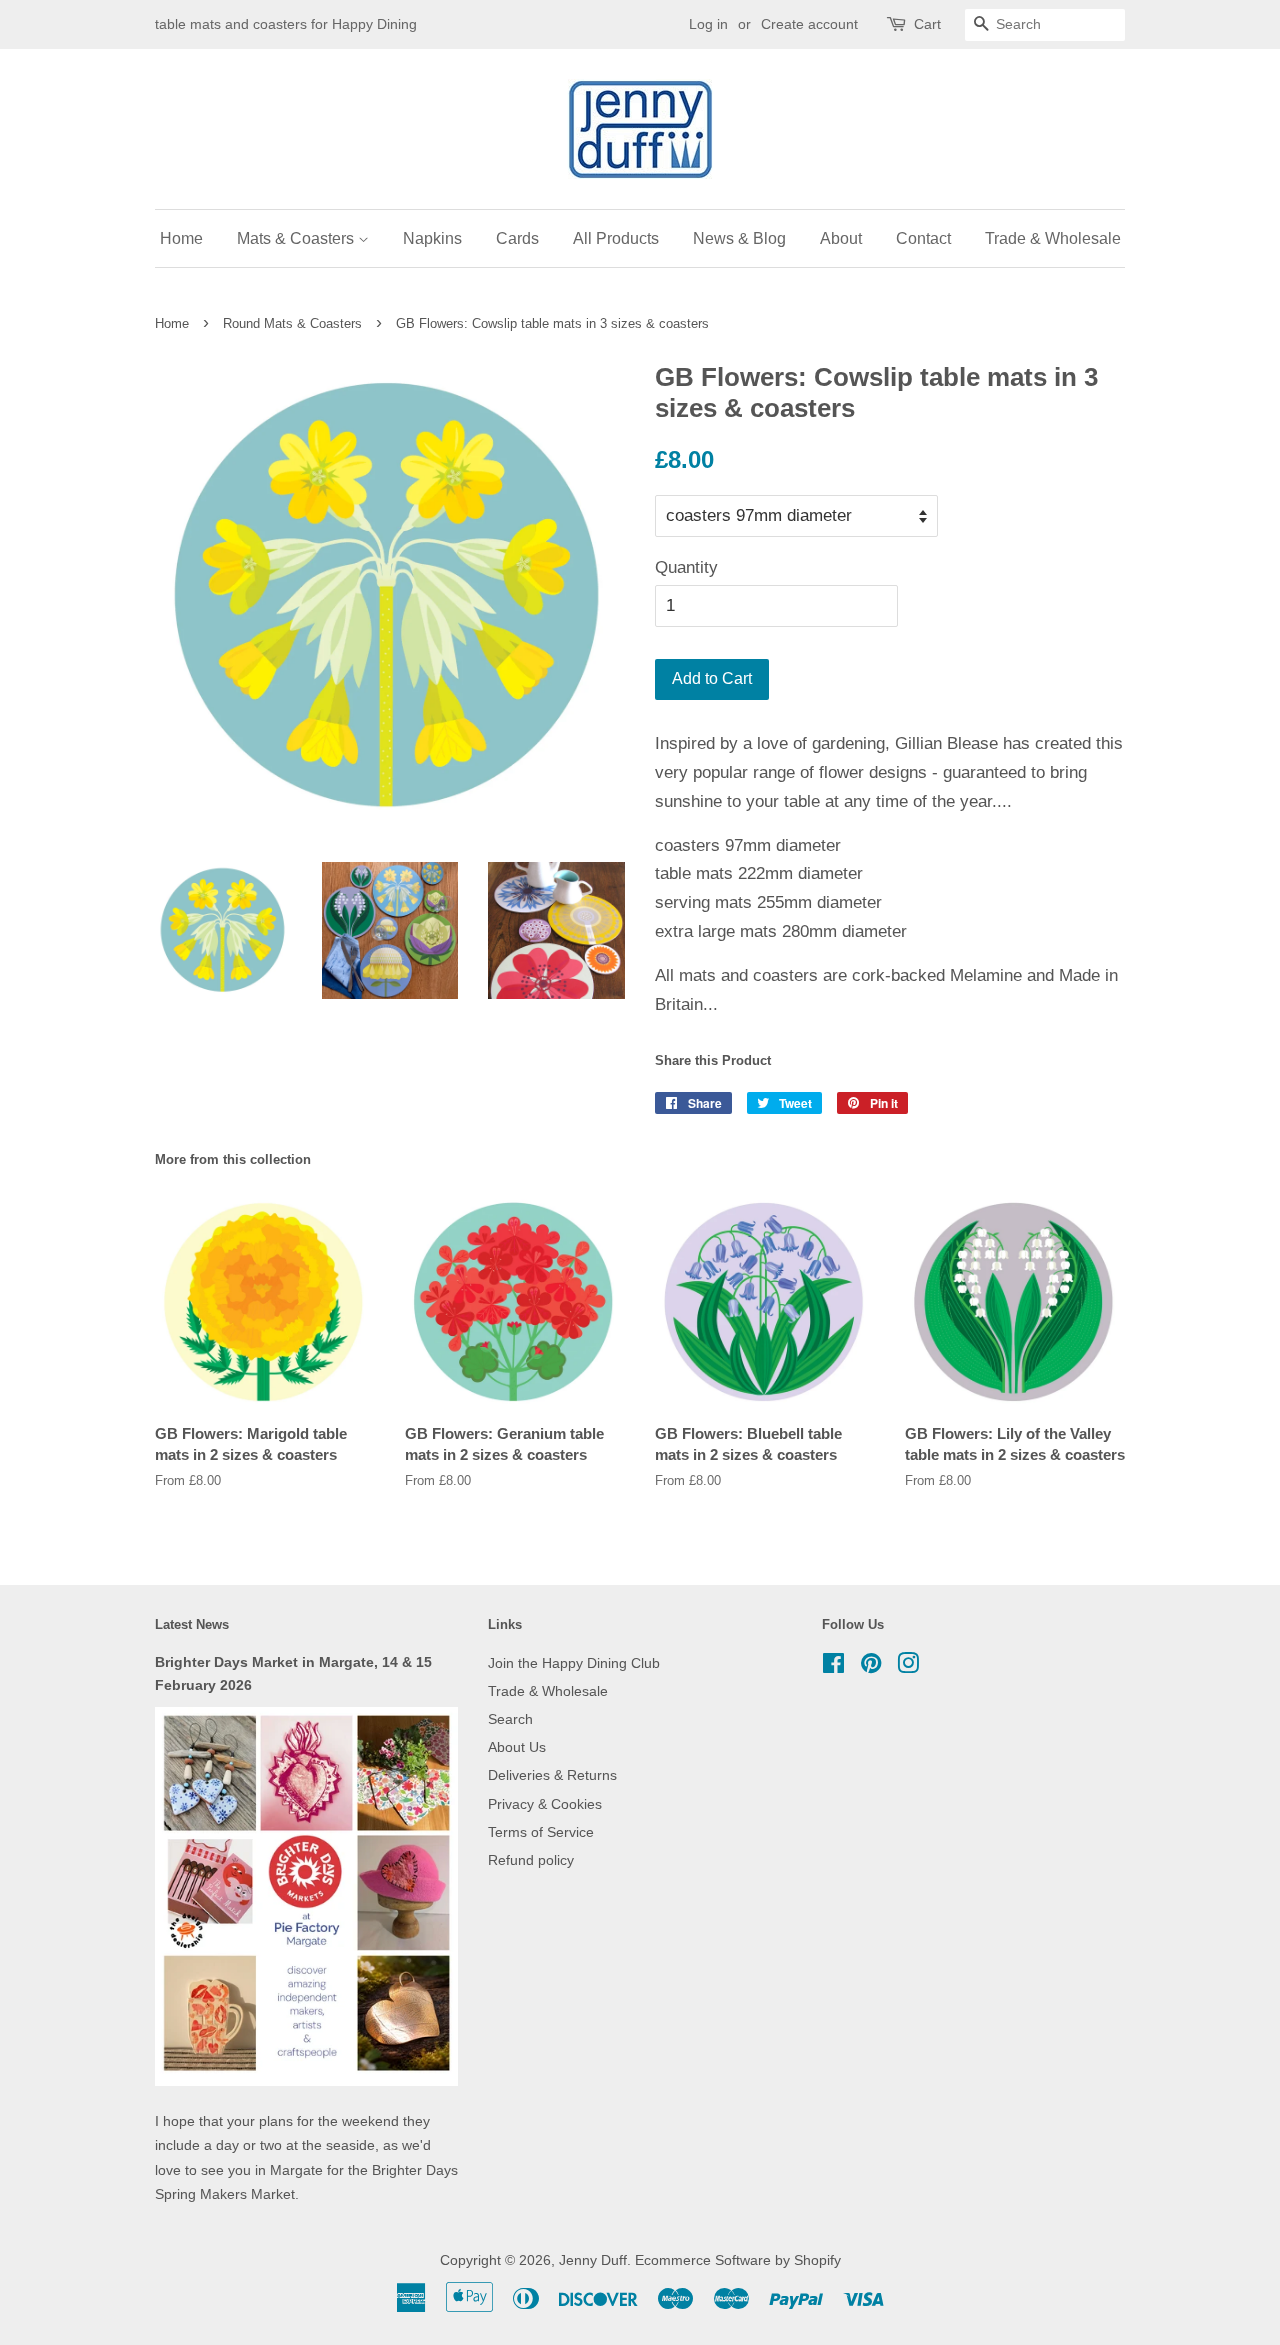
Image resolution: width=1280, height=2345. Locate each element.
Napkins (432, 238)
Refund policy (531, 1860)
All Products (616, 238)
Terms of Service (541, 1832)
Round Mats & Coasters (292, 323)
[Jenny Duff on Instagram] (908, 1667)
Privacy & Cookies (545, 1804)
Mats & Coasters (297, 238)
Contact (923, 238)
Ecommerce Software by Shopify (738, 2260)
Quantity (686, 567)
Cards (517, 238)
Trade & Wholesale (1053, 238)
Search (510, 1719)
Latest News (192, 1624)
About (841, 238)
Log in (708, 24)
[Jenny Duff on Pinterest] (871, 1667)
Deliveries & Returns (552, 1775)
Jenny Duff (593, 2260)
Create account (809, 24)
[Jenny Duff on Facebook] (833, 1667)
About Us (517, 1747)
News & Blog (739, 238)
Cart (927, 24)
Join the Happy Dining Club (574, 1663)
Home (181, 238)
